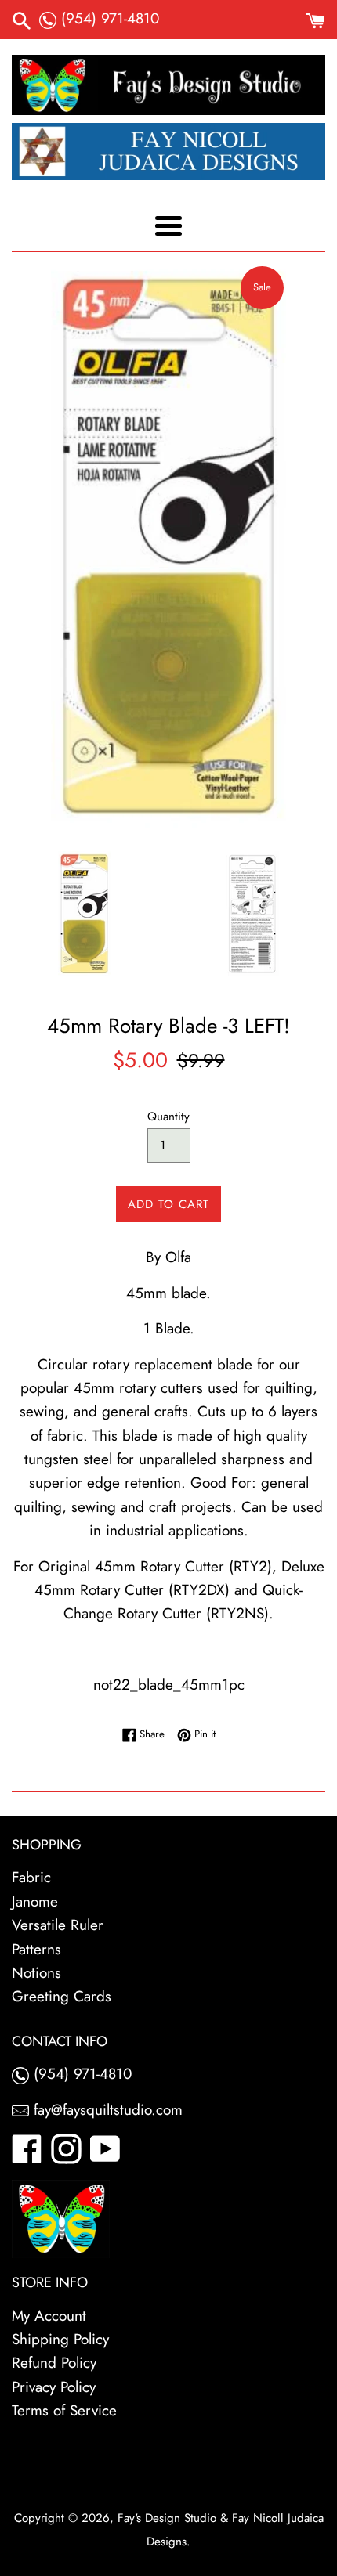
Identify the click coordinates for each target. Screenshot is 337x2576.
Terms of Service (64, 2410)
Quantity (168, 1117)
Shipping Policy (60, 2339)
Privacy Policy (54, 2387)
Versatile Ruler (58, 1925)
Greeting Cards (62, 1996)
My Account (49, 2316)
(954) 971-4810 (108, 18)
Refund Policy (54, 2363)
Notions (36, 1973)
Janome (35, 1901)
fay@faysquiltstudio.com (106, 2110)
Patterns (36, 1949)
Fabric (31, 1877)
